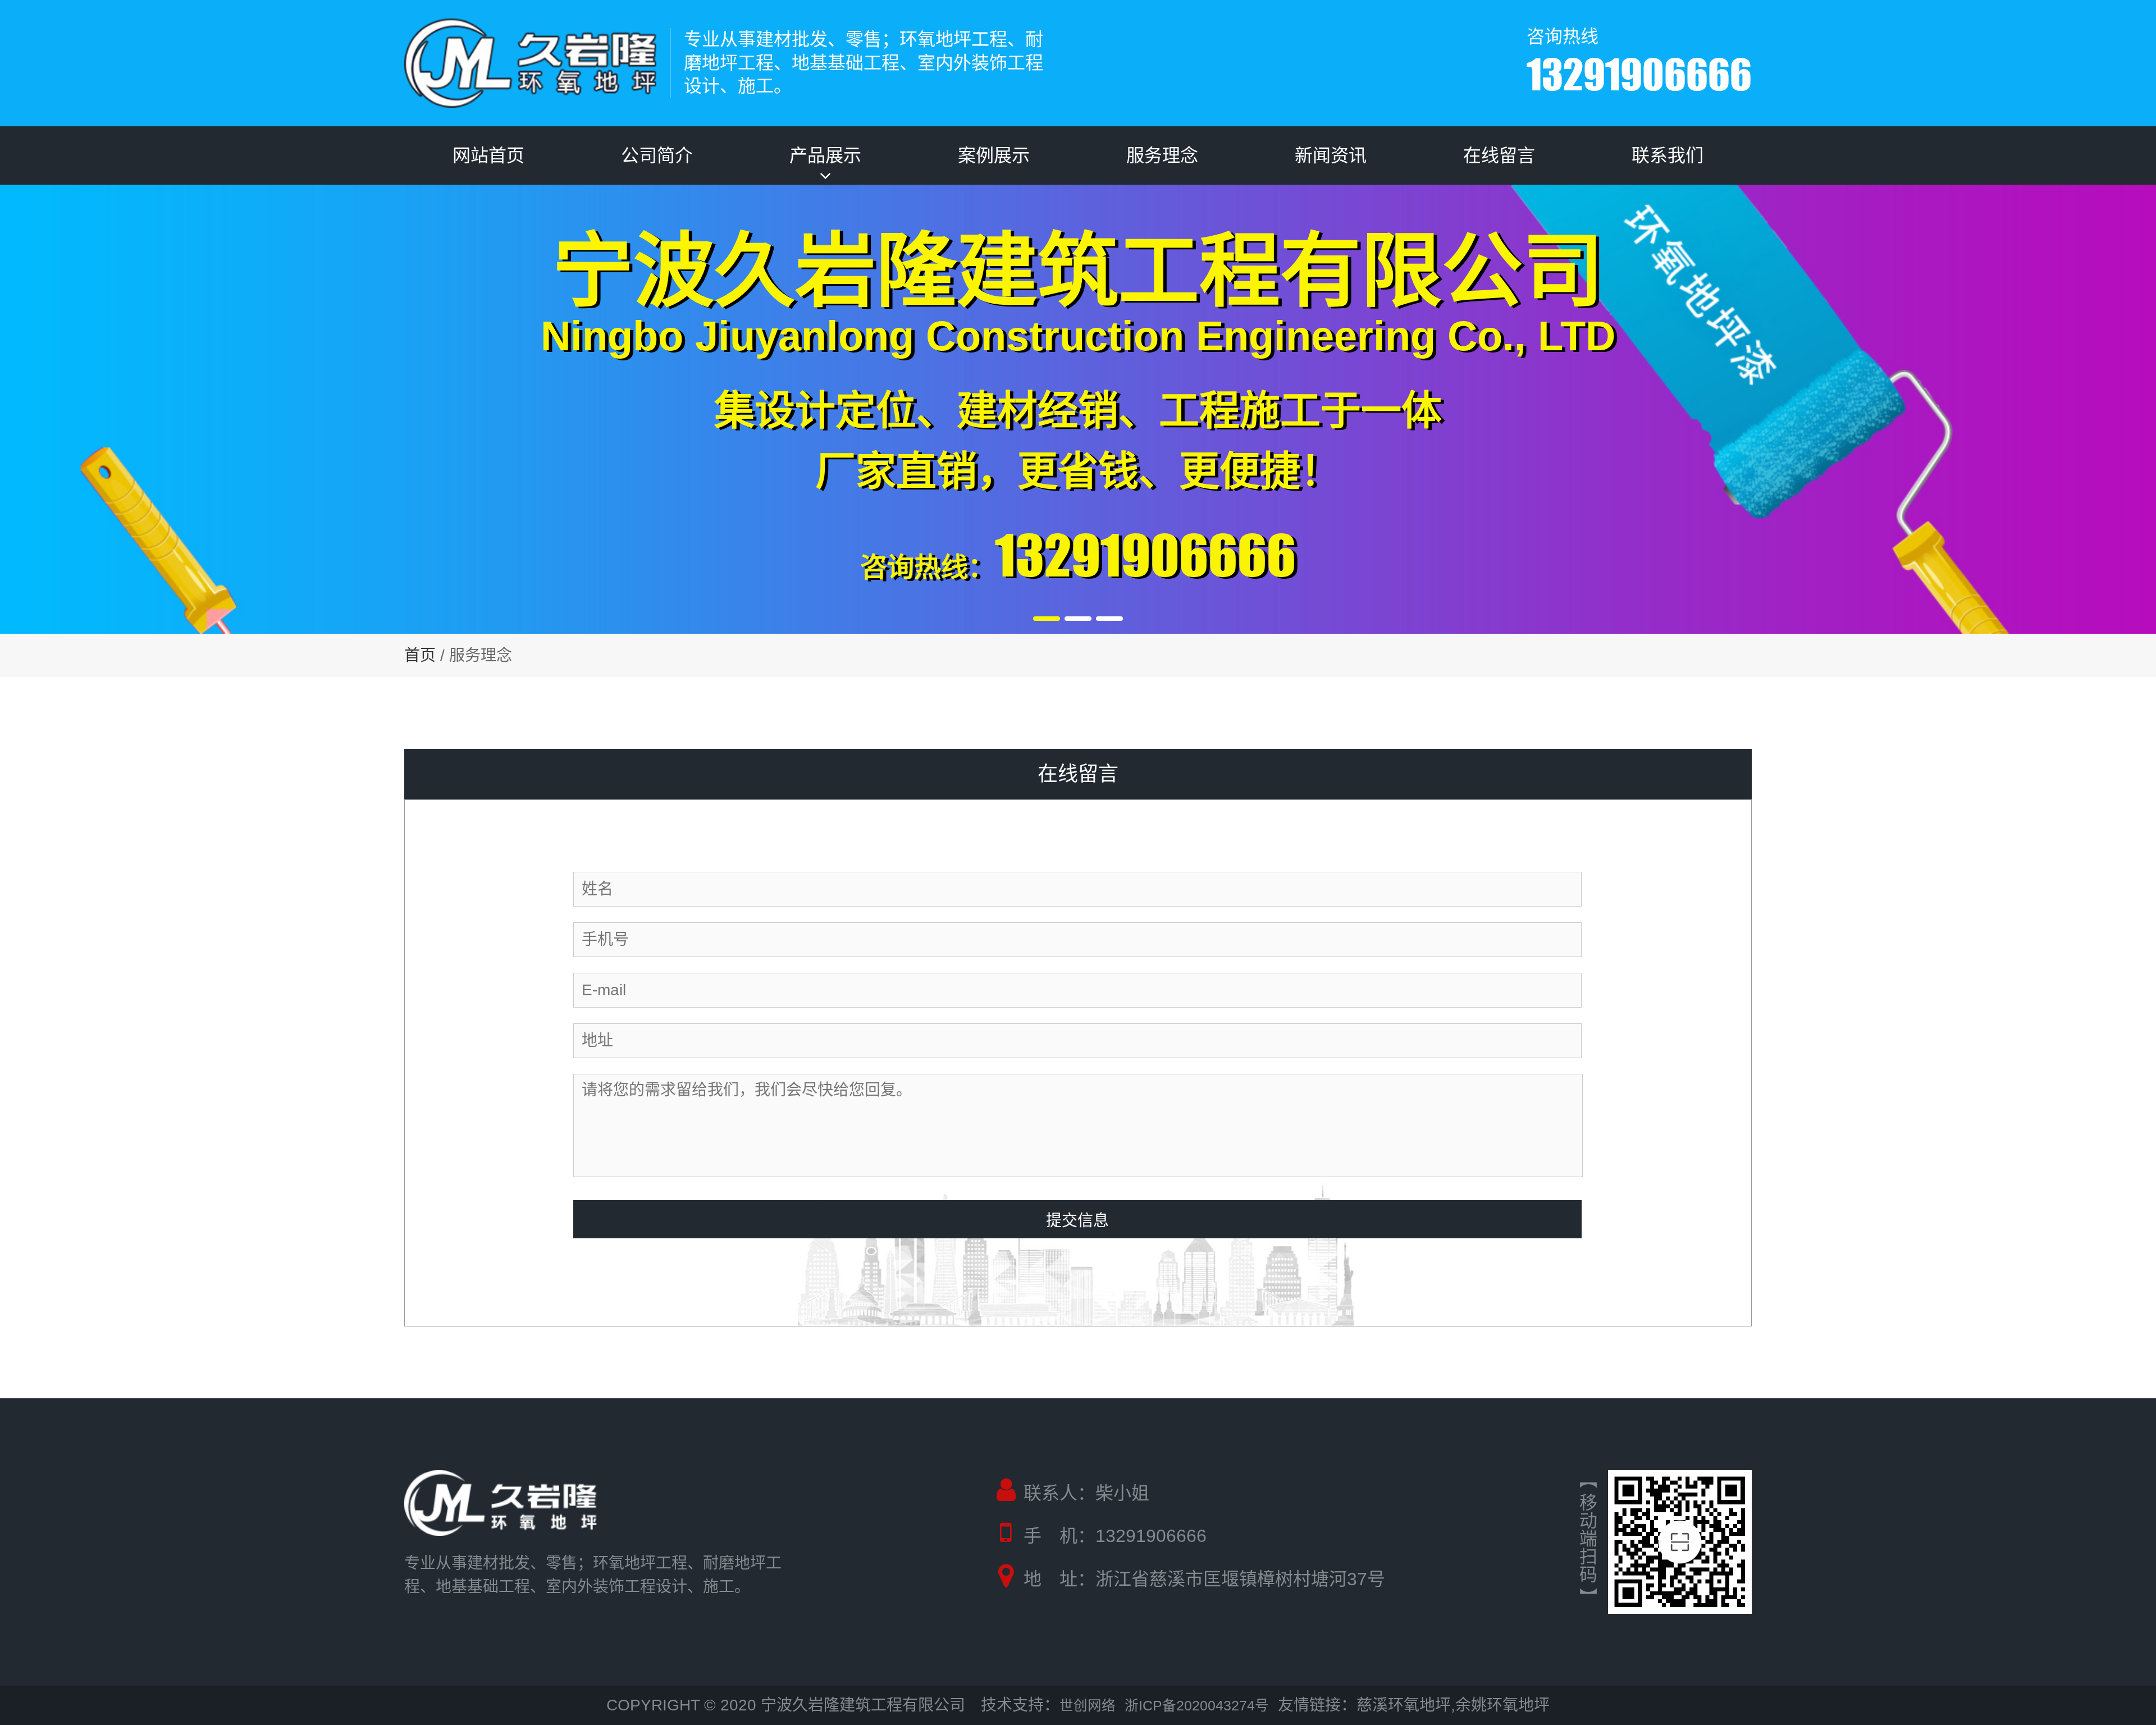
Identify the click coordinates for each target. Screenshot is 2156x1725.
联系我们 (1668, 155)
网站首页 (488, 155)
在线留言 (1499, 155)
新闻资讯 (1331, 155)
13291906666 (1639, 74)
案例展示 (994, 155)
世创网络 (1088, 1706)
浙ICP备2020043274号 (1197, 1706)
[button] (1047, 619)
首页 (420, 655)
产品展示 (825, 155)
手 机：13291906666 (1115, 1536)
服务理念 (1162, 155)
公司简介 (657, 155)
